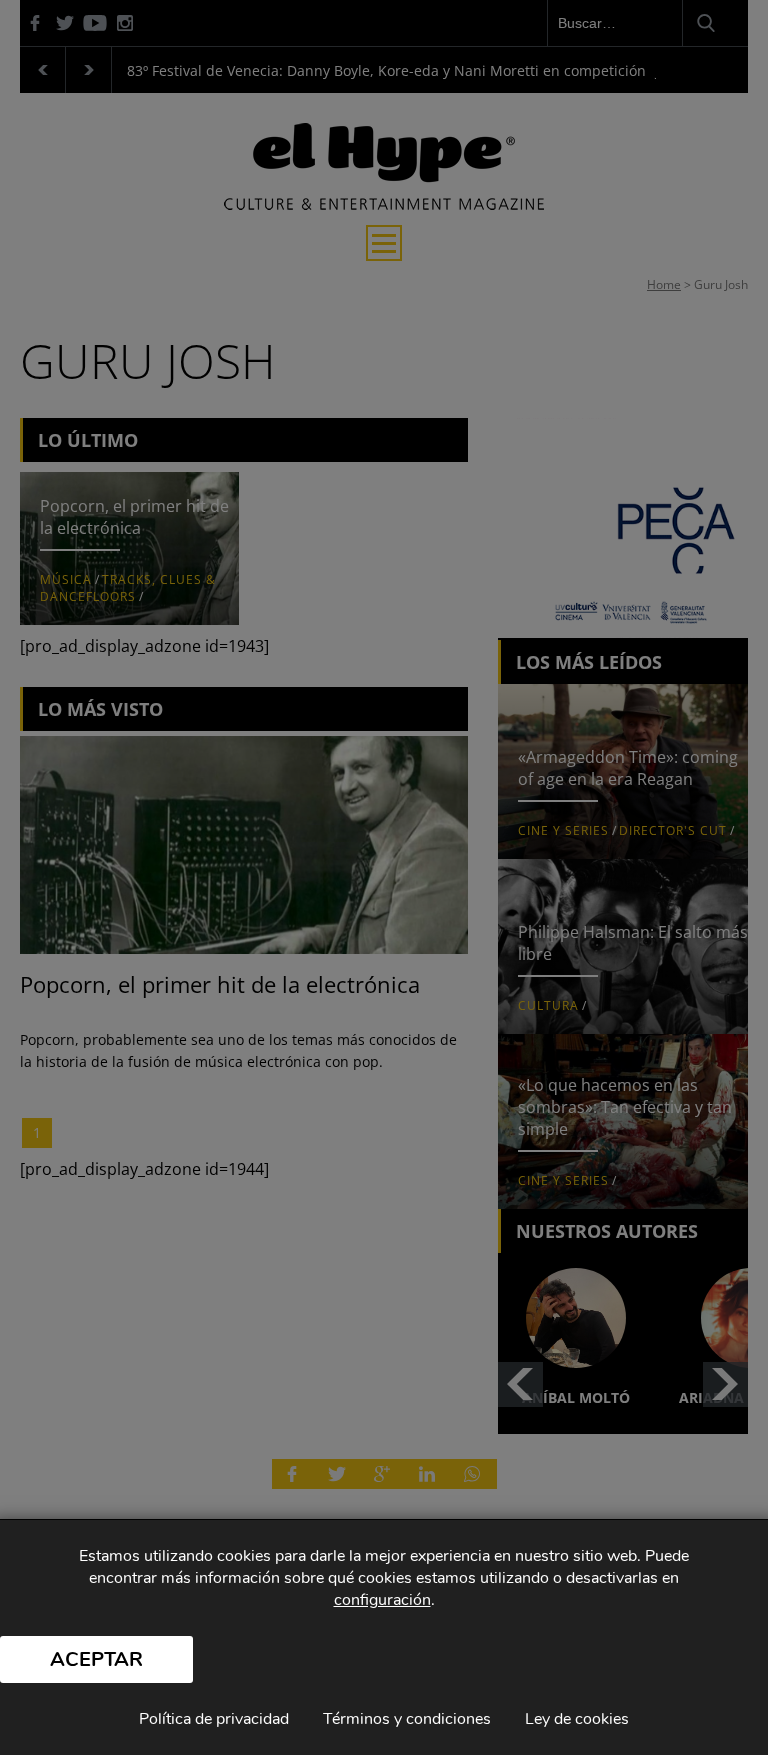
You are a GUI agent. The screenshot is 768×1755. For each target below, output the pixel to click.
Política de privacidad (214, 1719)
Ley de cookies (577, 1719)
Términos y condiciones (407, 1719)
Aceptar (96, 1659)
